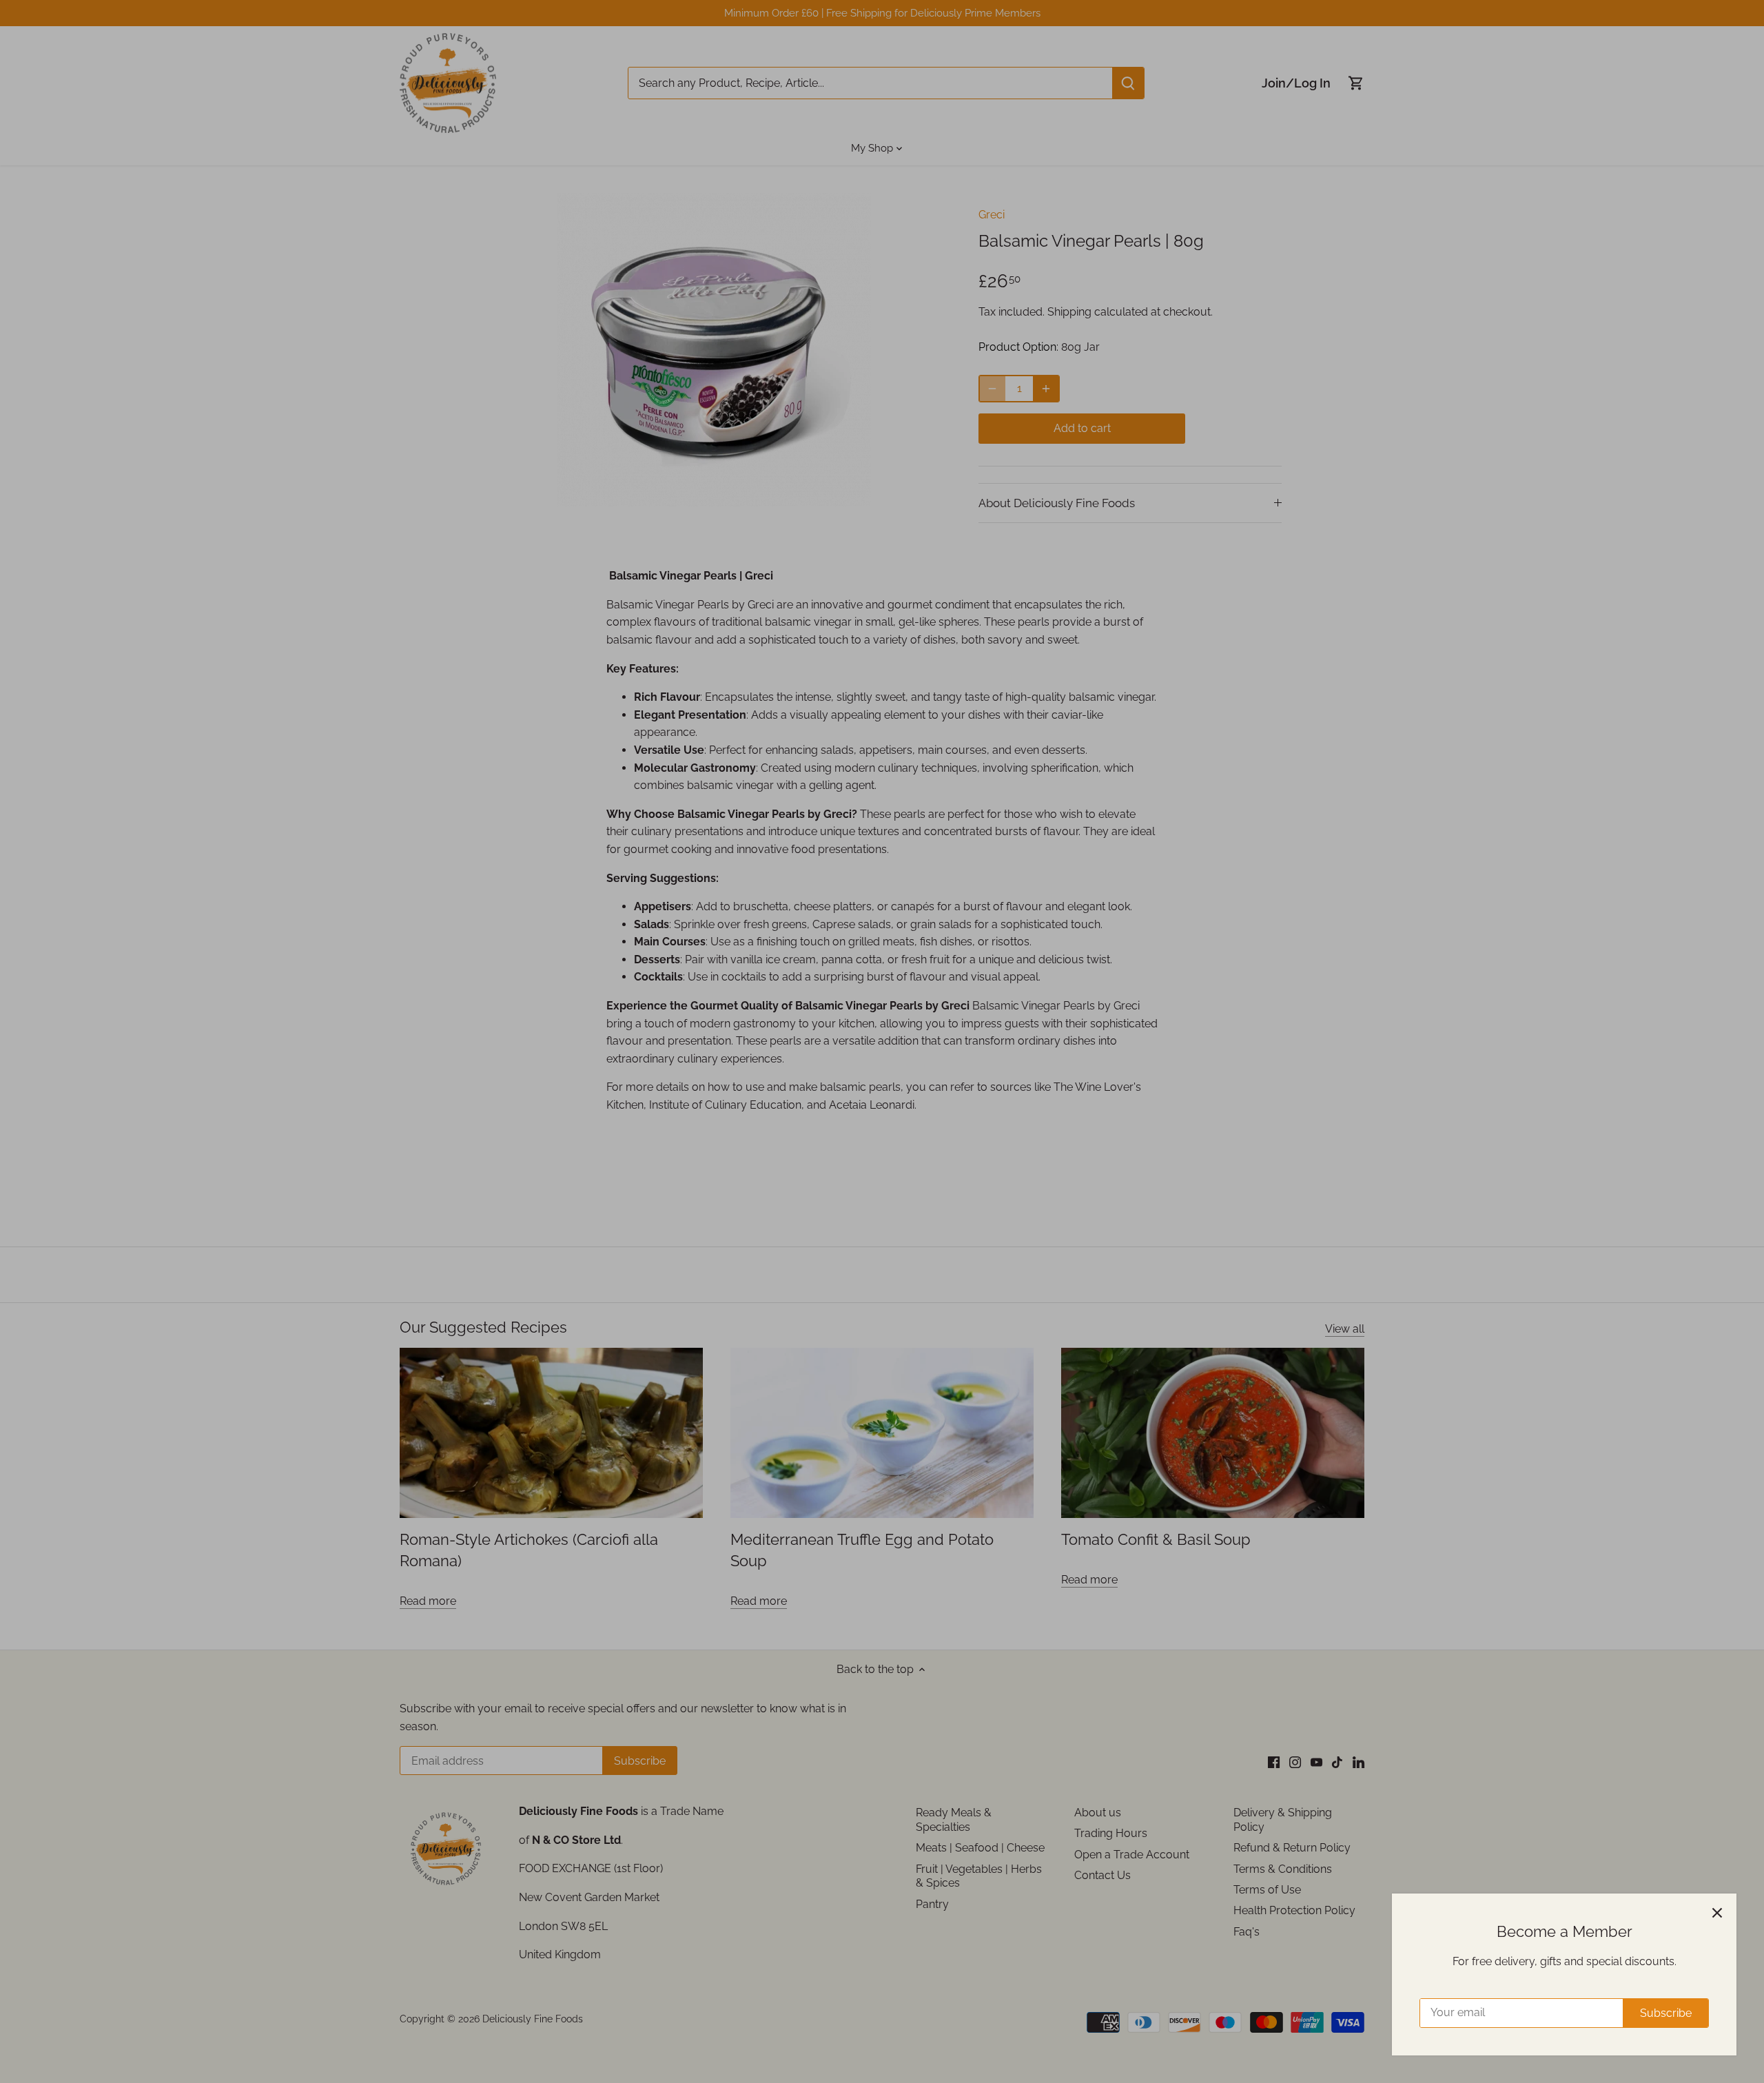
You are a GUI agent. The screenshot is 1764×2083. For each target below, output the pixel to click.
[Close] (1717, 1913)
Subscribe (1666, 2013)
